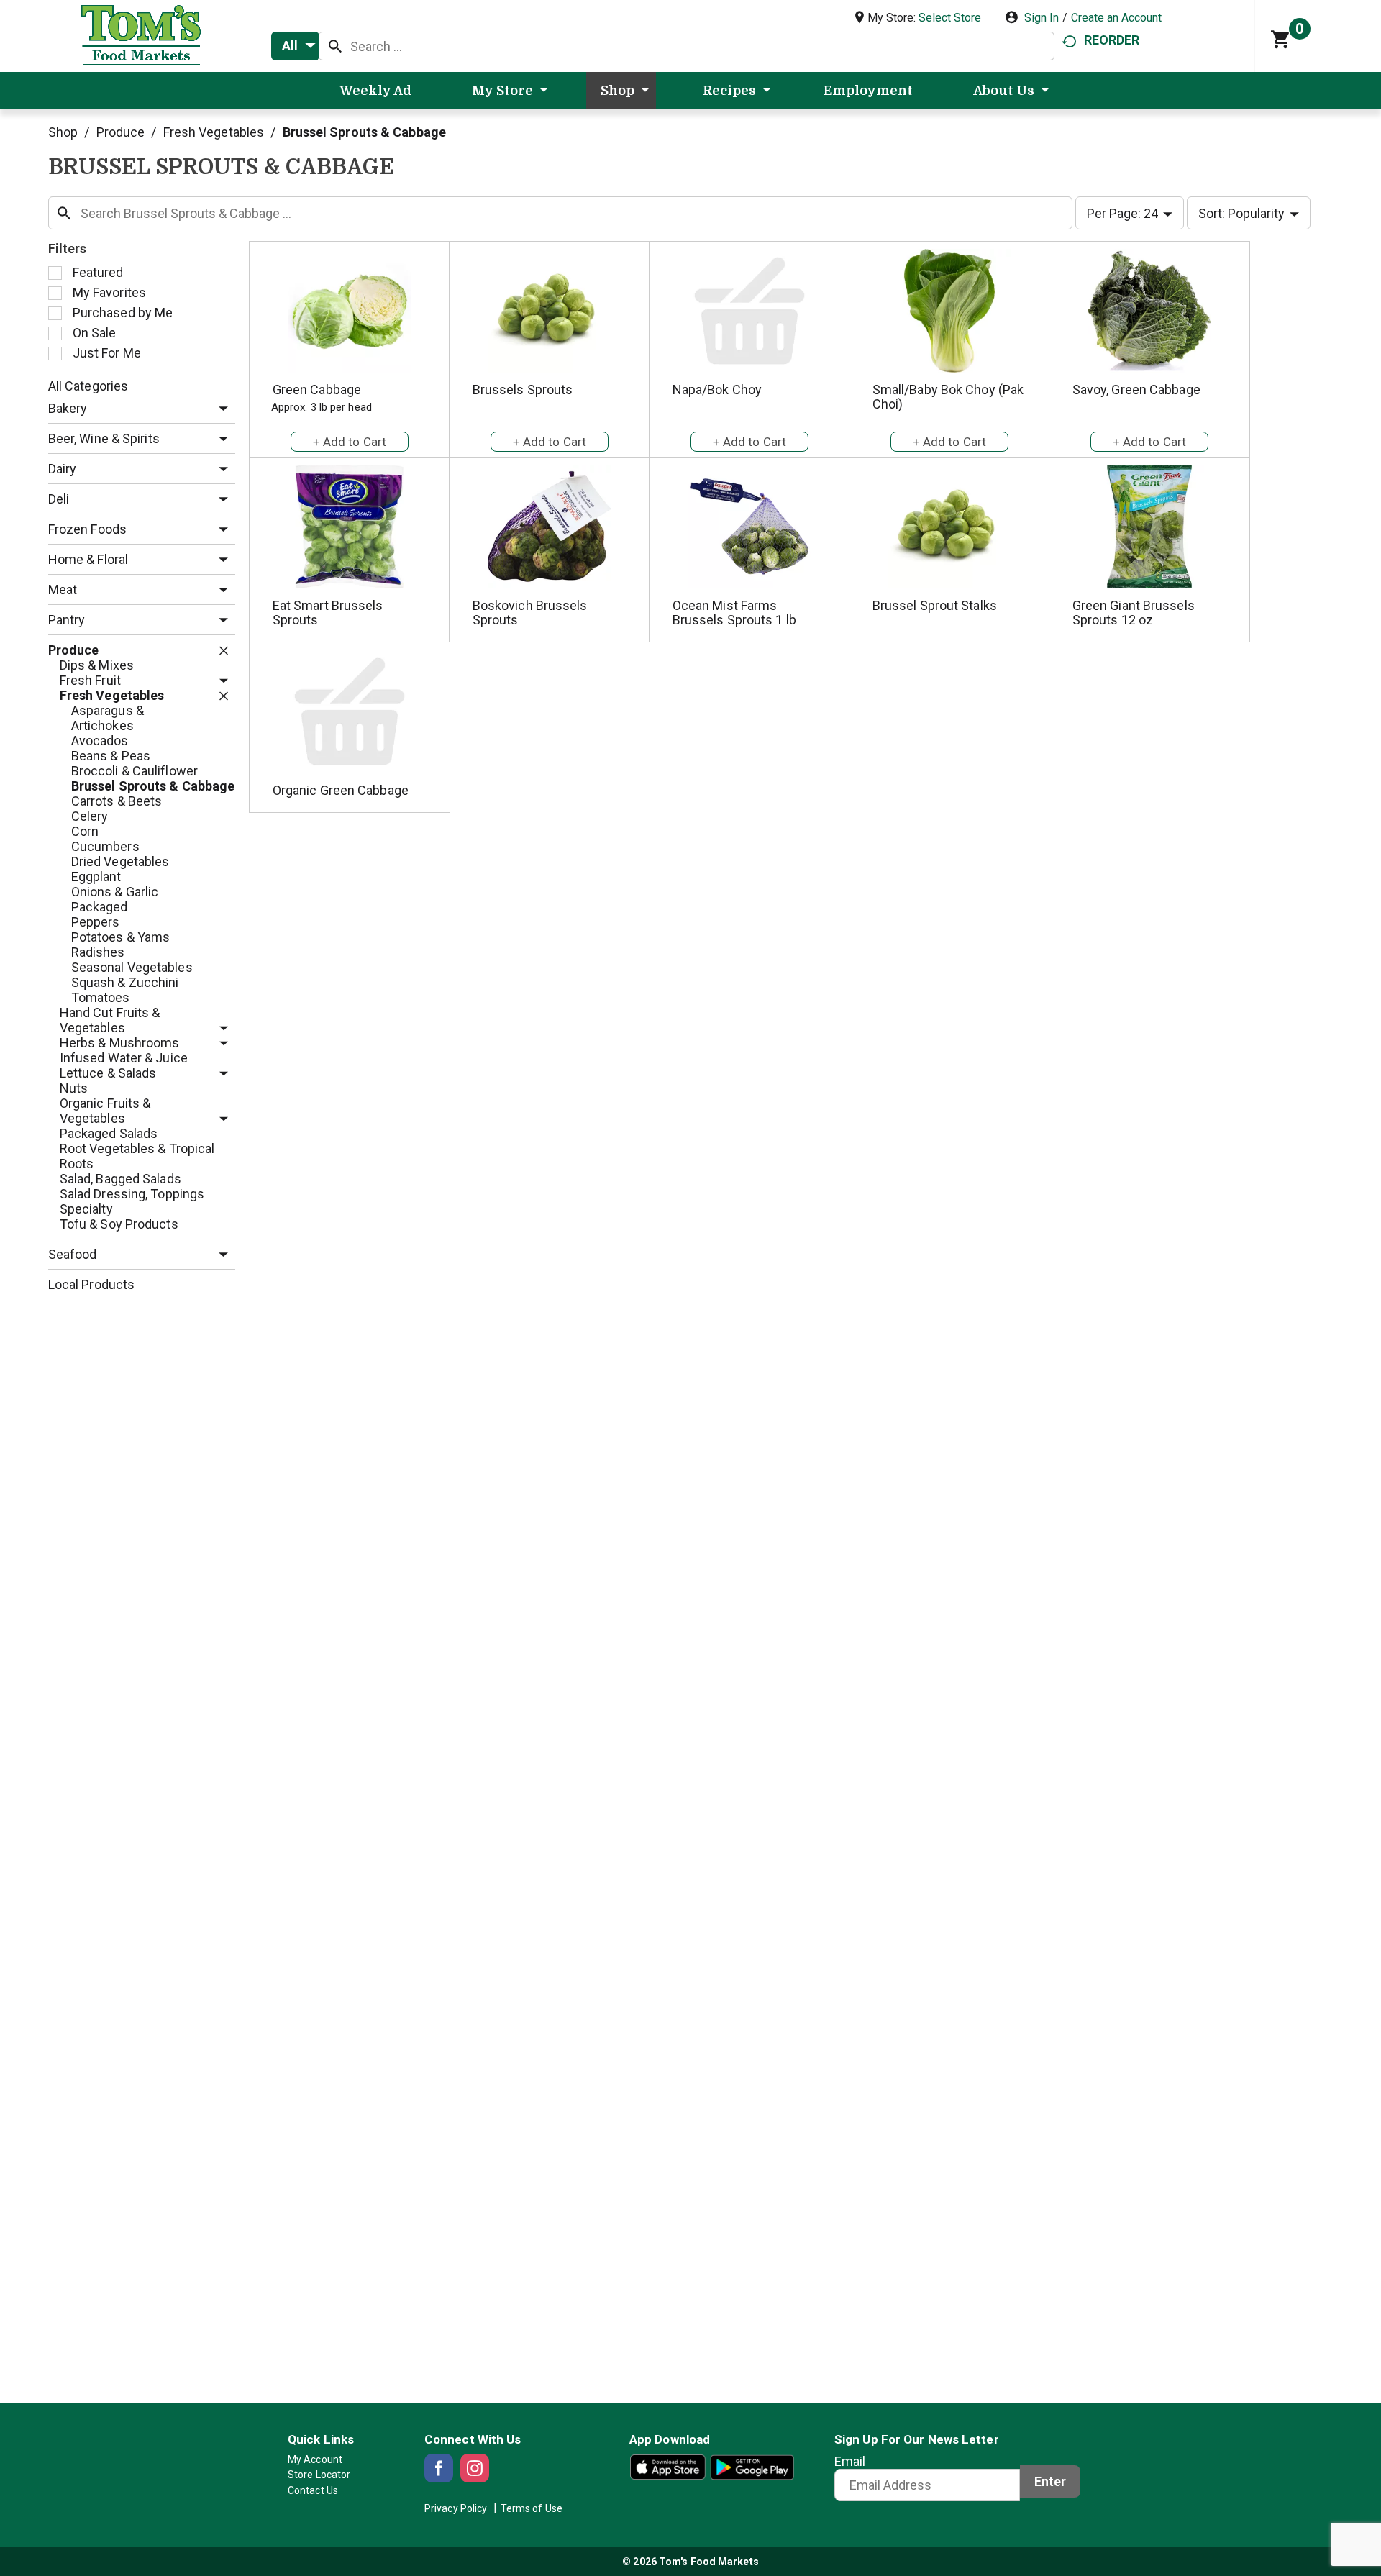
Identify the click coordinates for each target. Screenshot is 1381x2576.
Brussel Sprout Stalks (935, 605)
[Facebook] (439, 2468)
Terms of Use (532, 2508)
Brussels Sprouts (523, 390)
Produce (121, 132)
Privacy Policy (456, 2508)
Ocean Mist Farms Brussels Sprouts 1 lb (734, 613)
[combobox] (295, 46)
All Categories (88, 386)
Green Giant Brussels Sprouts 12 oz (1134, 613)
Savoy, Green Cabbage (1136, 390)
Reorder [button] (1112, 40)
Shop (63, 132)
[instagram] (475, 2468)
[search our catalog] (335, 46)
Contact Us (313, 2490)
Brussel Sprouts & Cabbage (365, 132)
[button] (220, 409)
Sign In (1042, 18)
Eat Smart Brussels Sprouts (328, 613)
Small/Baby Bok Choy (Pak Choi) (948, 397)
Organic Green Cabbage (341, 790)
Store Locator (319, 2475)
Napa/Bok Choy (717, 390)
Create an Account (1116, 18)
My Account (315, 2459)
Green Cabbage (317, 390)
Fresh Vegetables (214, 132)
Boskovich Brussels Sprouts (530, 613)
